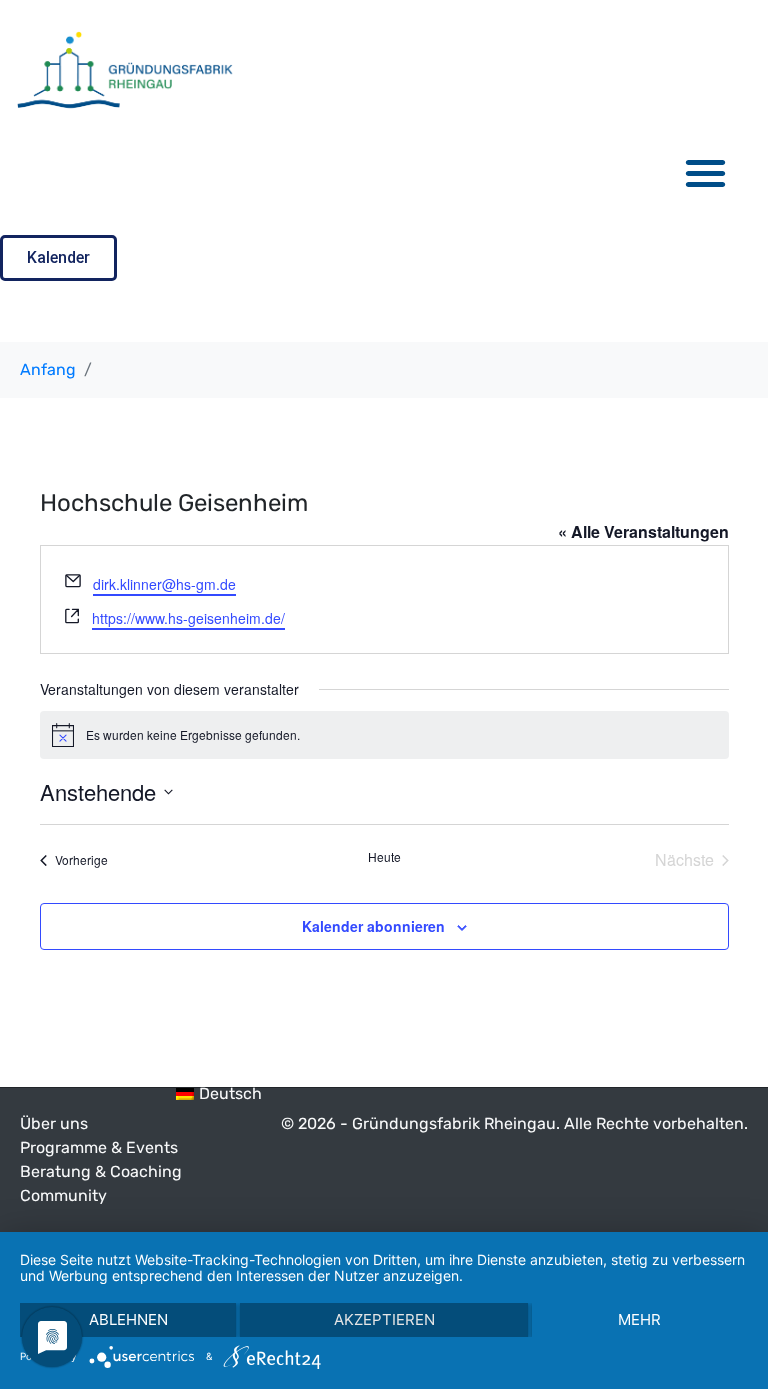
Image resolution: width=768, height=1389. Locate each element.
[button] (706, 172)
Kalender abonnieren (373, 926)
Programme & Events (99, 1147)
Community (63, 1195)
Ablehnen (128, 1319)
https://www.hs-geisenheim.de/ (188, 618)
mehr (639, 1319)
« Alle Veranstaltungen (643, 531)
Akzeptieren (384, 1319)
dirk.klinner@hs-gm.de (164, 584)
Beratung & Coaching (101, 1171)
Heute (384, 857)
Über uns (54, 1123)
